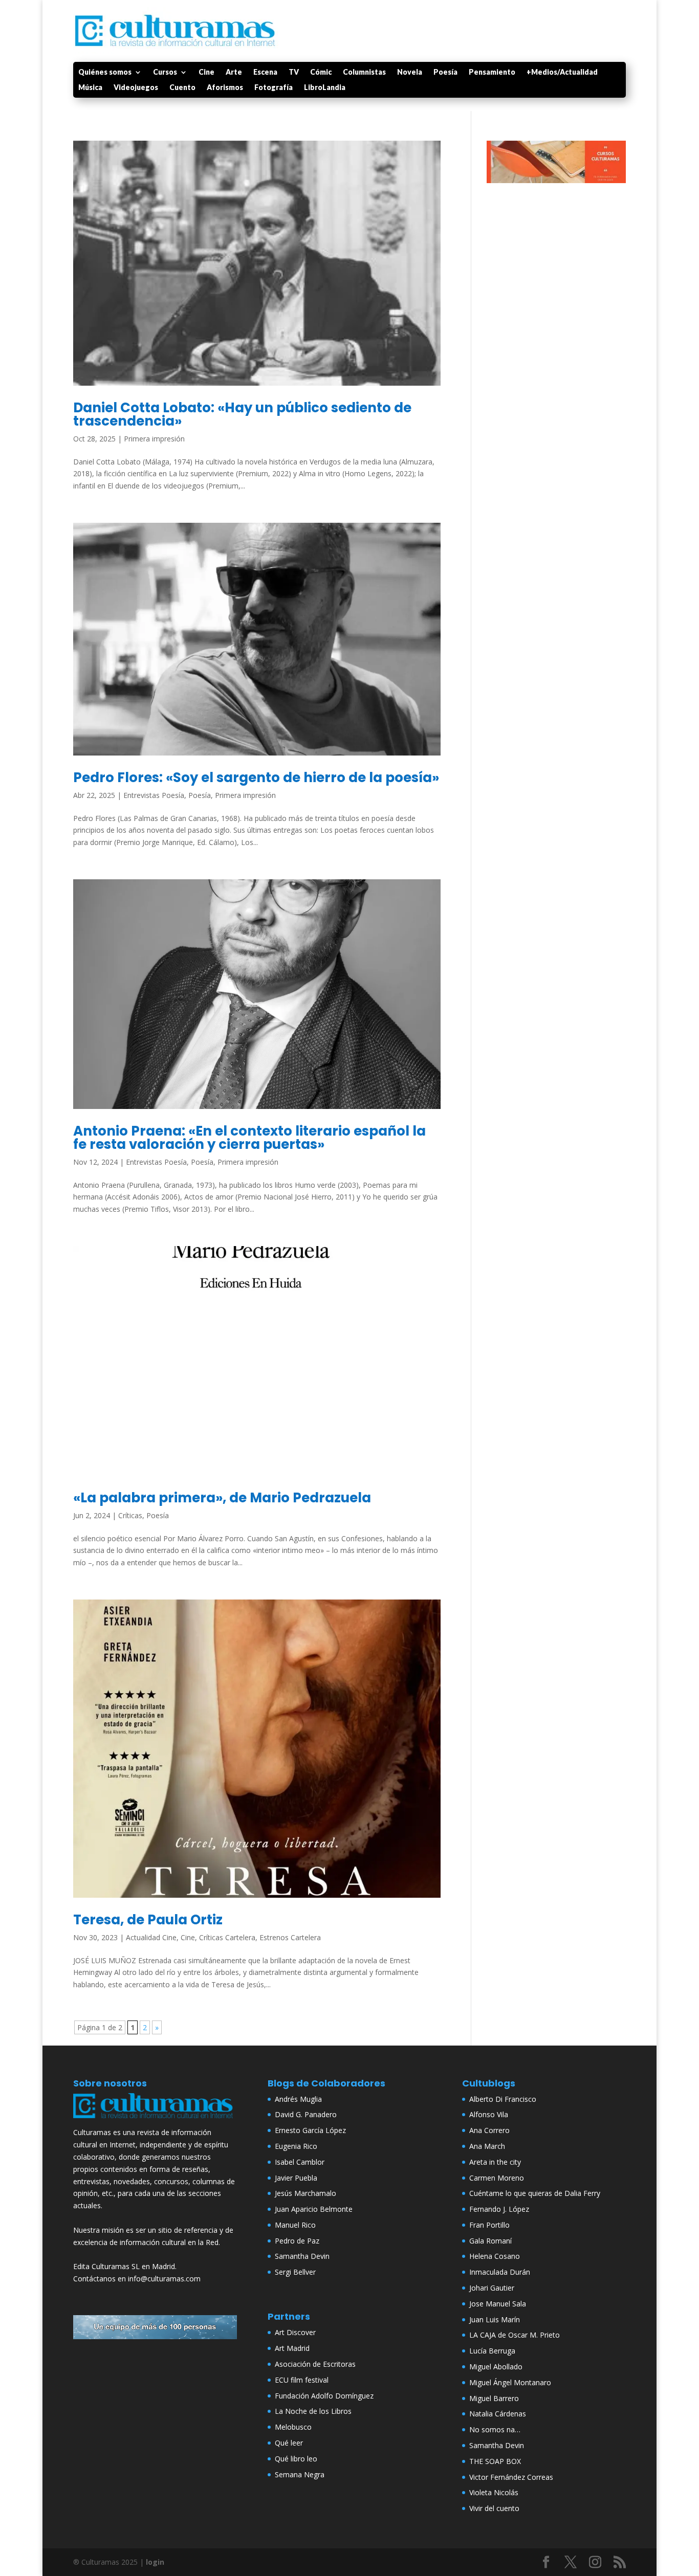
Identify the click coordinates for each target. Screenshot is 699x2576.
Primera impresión (154, 439)
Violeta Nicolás (494, 2492)
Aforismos (225, 88)
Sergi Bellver (295, 2272)
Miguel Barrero (494, 2398)
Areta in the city (495, 2162)
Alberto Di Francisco (503, 2099)
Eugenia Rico (296, 2146)
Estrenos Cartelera (290, 1937)
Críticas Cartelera (227, 1937)
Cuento (182, 88)
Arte (234, 72)
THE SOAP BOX (495, 2461)
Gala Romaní (490, 2241)
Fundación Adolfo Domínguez (324, 2396)
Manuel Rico (295, 2225)
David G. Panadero (306, 2114)
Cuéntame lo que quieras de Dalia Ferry (535, 2193)
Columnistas (364, 72)
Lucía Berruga (492, 2351)
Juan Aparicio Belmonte (314, 2209)
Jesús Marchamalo (305, 2193)
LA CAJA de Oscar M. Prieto (515, 2335)
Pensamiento (492, 72)
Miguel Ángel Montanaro (510, 2382)
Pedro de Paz (297, 2241)
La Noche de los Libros (313, 2411)
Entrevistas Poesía (154, 795)
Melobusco (293, 2427)
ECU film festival (302, 2380)
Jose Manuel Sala (498, 2304)
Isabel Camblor (300, 2162)
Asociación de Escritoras (315, 2364)
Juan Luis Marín (495, 2319)
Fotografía (274, 88)
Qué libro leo (296, 2459)
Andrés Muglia (298, 2099)
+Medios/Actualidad (562, 72)
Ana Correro (489, 2130)
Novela (410, 72)
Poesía (445, 72)
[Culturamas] (155, 2120)
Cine (206, 72)
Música (90, 88)
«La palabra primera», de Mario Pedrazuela (222, 1498)
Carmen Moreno (497, 2178)
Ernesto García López (310, 2130)
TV (294, 72)
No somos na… (495, 2429)
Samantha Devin (302, 2256)
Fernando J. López (499, 2209)
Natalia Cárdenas (498, 2414)
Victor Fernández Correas (511, 2477)
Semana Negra (300, 2474)
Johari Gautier (492, 2288)
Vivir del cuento (494, 2508)
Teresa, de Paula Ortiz (148, 1920)
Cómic (321, 72)
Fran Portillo (489, 2225)
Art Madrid (292, 2348)
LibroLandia (325, 88)
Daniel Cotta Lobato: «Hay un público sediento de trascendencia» (242, 414)
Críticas (130, 1515)
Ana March (487, 2146)
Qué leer (289, 2443)
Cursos (165, 72)
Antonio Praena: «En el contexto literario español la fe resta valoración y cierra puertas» (249, 1138)
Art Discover (295, 2332)
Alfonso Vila (489, 2114)
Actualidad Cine (151, 1937)
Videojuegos (136, 88)
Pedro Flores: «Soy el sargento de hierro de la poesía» (256, 778)
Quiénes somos (105, 72)
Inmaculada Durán (500, 2272)
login (155, 2562)
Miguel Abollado (496, 2367)
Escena (265, 72)
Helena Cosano (495, 2256)
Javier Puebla (296, 2178)
